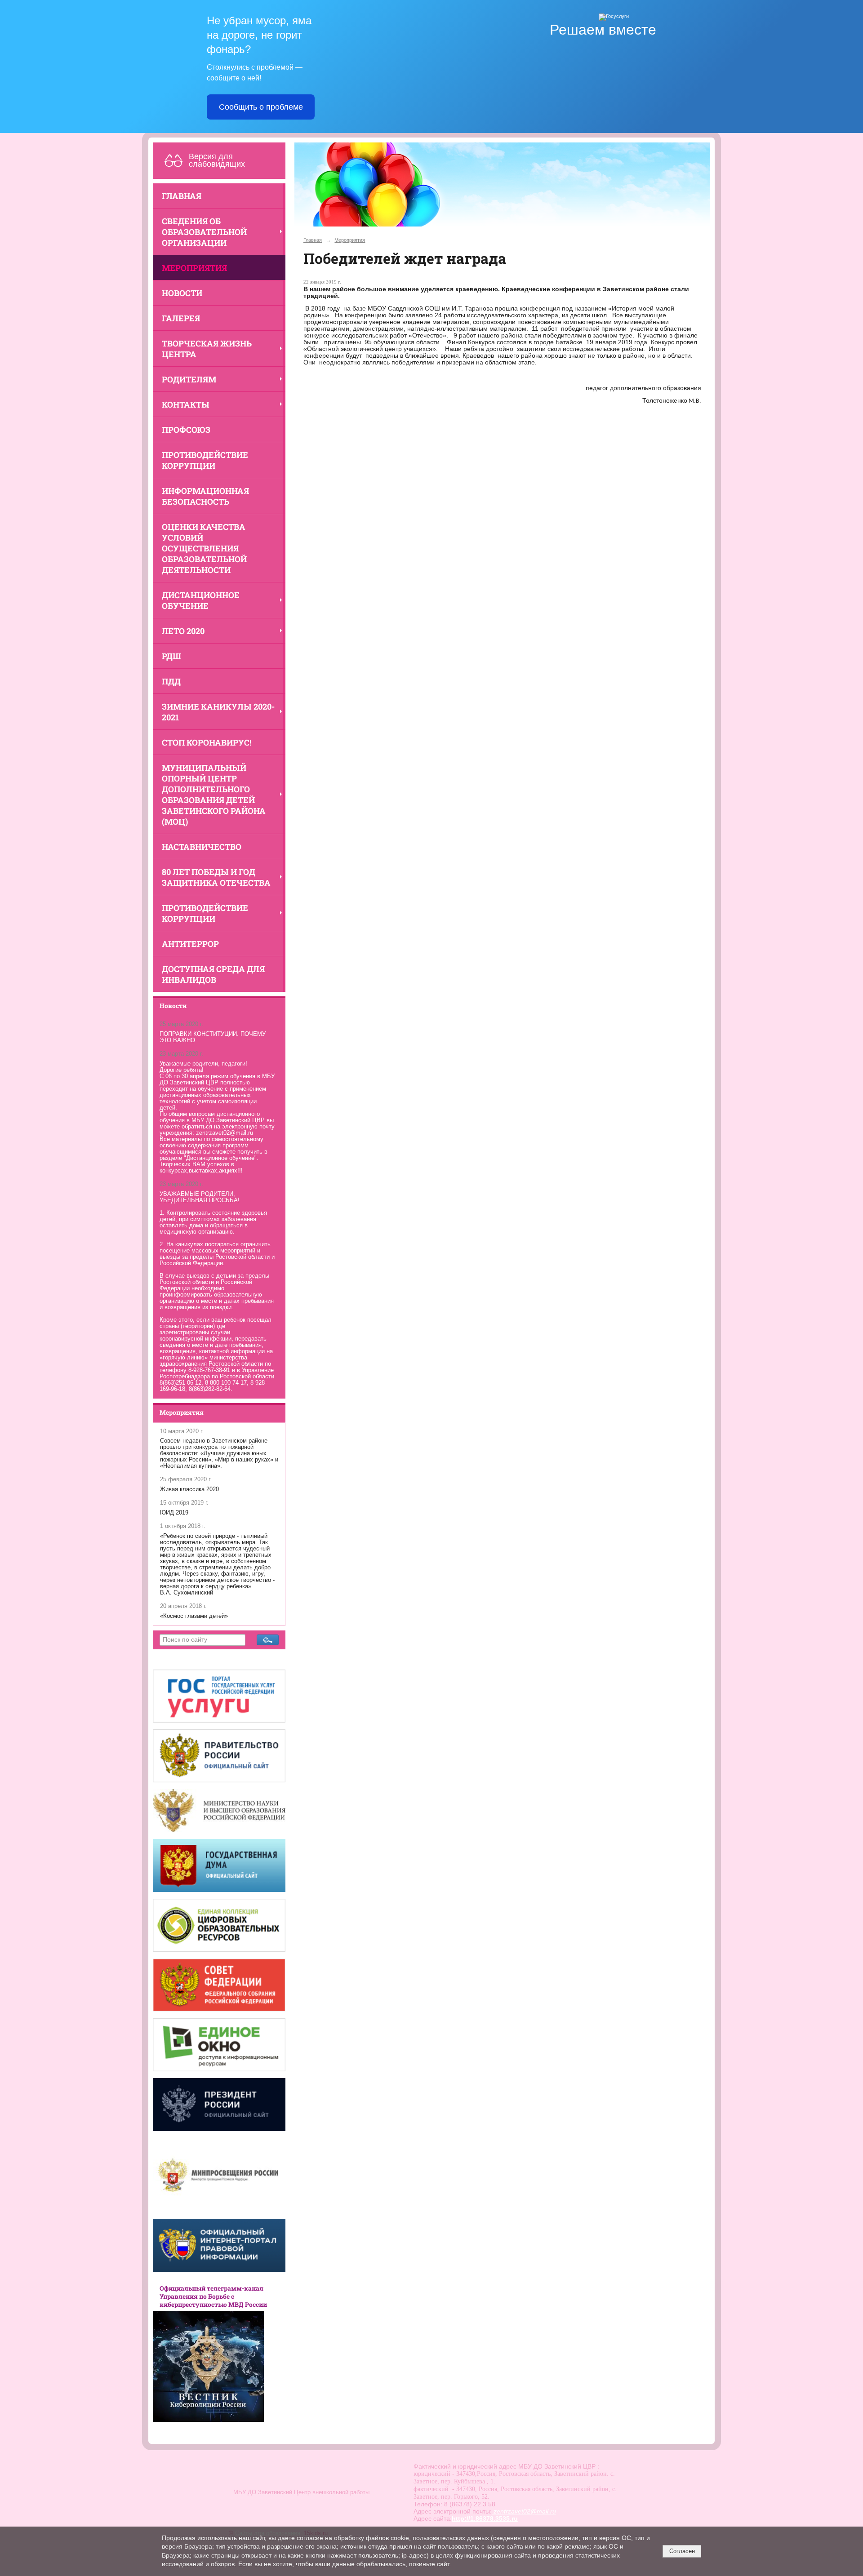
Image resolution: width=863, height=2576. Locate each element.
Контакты (186, 404)
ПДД (171, 681)
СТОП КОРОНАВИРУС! (207, 742)
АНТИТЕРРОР (190, 944)
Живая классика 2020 (189, 1489)
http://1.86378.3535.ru (485, 2518)
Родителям (189, 379)
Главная (182, 196)
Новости (182, 293)
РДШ (171, 656)
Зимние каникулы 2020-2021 (218, 712)
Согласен (682, 2551)
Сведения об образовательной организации (204, 232)
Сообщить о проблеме (261, 107)
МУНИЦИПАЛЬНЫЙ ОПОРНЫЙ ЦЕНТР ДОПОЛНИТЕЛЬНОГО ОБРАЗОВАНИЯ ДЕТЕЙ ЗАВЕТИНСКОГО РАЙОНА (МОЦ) (214, 795)
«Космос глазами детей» (194, 1616)
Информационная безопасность (205, 496)
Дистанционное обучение (201, 600)
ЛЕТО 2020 (183, 631)
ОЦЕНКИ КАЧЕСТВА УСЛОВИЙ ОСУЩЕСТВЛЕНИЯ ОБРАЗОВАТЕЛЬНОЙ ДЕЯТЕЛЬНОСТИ (204, 548)
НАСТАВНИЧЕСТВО (202, 847)
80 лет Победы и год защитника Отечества (216, 877)
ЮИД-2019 (174, 1513)
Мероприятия (194, 268)
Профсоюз (186, 430)
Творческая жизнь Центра (207, 349)
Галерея (181, 318)
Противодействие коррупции (205, 460)
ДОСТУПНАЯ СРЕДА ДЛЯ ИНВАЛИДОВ (213, 974)
